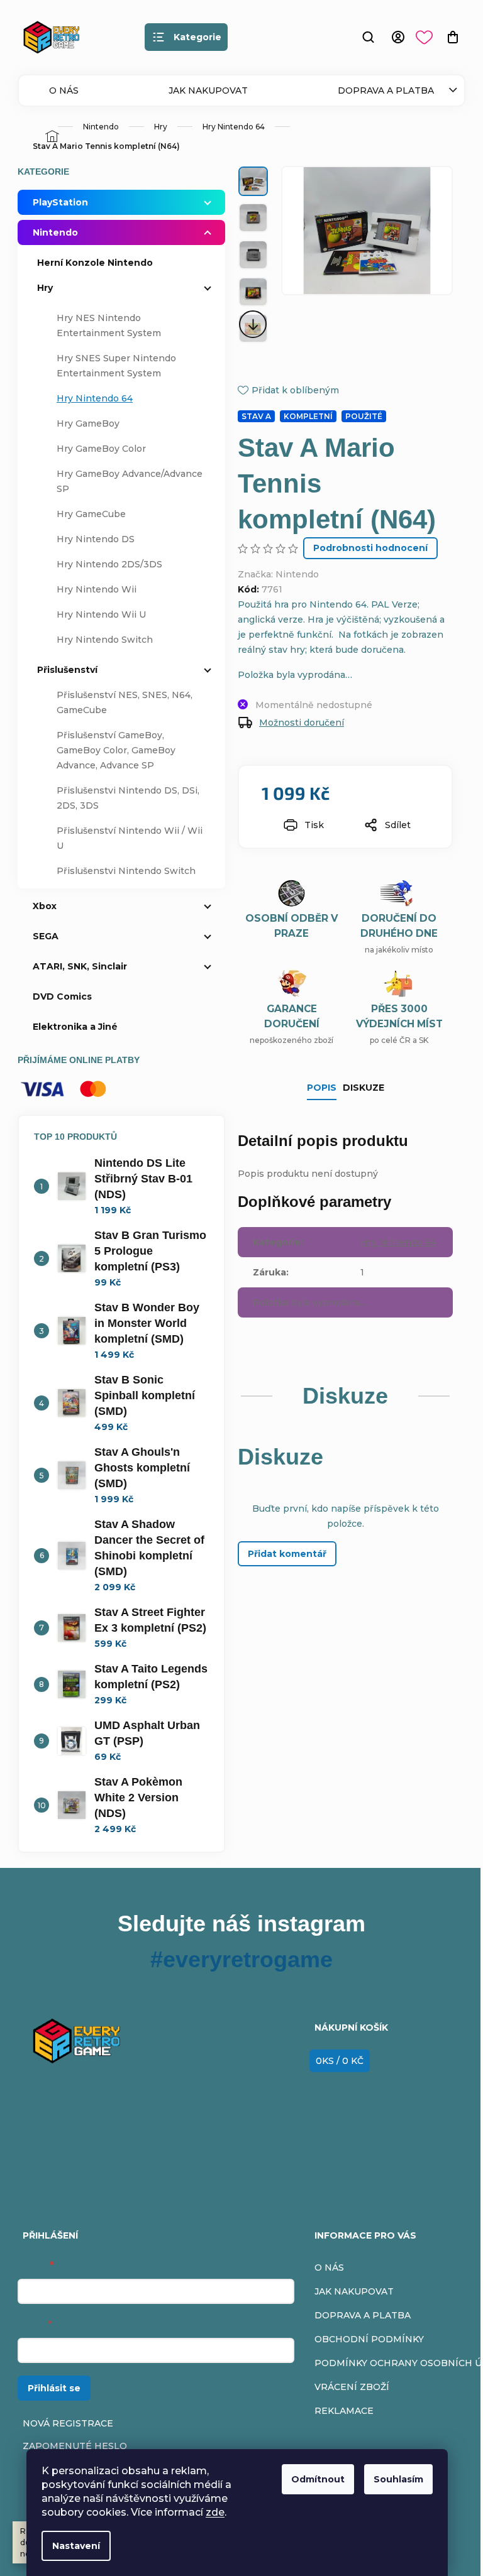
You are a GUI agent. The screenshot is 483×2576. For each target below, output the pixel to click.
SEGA (46, 936)
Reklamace (344, 2411)
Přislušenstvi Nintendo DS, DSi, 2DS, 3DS (128, 798)
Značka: (278, 574)
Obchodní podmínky (369, 2339)
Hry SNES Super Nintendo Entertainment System (116, 366)
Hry (45, 288)
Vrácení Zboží (352, 2387)
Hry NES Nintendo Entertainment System (109, 325)
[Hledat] (368, 37)
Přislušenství (67, 670)
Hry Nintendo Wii (97, 589)
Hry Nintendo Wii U (101, 614)
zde (215, 2512)
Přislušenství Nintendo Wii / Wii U (130, 838)
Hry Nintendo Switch (105, 640)
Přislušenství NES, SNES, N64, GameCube (125, 702)
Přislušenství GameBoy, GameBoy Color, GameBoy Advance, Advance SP (116, 750)
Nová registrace (68, 2423)
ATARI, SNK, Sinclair (80, 966)
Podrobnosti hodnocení (370, 548)
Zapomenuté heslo (75, 2446)
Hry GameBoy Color (101, 449)
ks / (340, 2061)
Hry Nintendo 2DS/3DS (109, 564)
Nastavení (76, 2546)
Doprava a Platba (386, 90)
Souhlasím (398, 2479)
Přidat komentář (287, 1554)
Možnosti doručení (302, 723)
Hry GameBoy (88, 423)
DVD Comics (62, 996)
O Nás (64, 90)
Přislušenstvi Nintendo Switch (126, 871)
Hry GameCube (91, 514)
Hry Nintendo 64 (95, 398)
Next (253, 324)
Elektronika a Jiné (75, 1027)
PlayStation (60, 202)
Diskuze (364, 1088)
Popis (322, 1088)
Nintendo (55, 232)
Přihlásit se (54, 2388)
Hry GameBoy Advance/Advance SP (130, 481)
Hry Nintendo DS (96, 539)
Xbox (45, 906)
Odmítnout (318, 2479)
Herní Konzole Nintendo (95, 263)
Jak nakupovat (208, 90)
